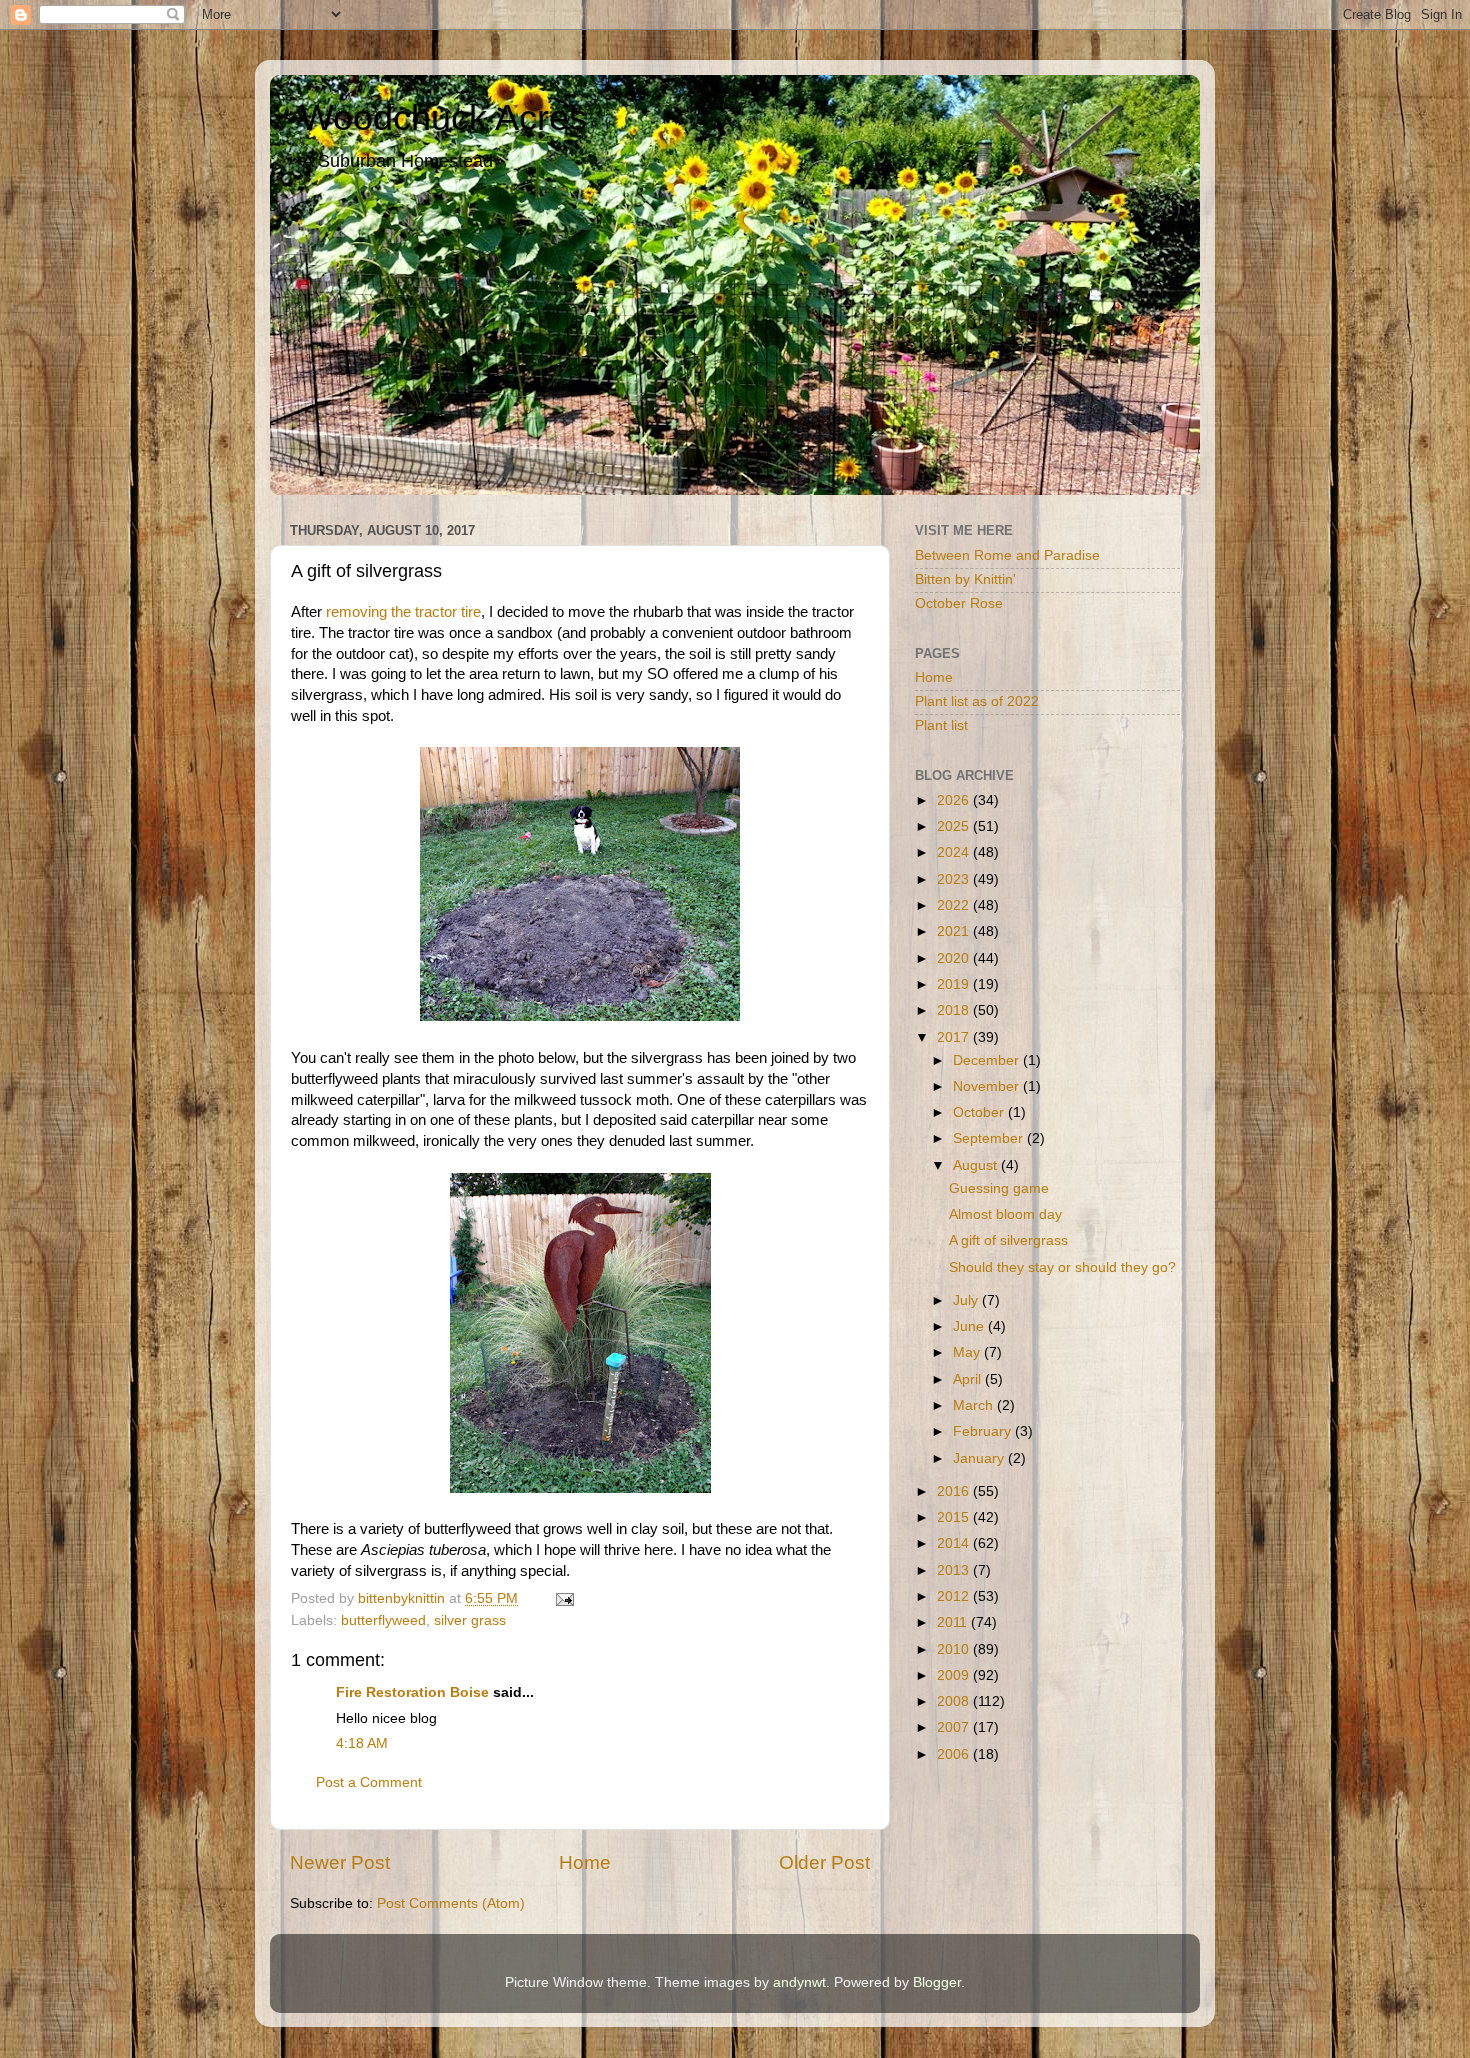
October (980, 1112)
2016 (955, 1491)
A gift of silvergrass (1008, 1240)
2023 (955, 879)
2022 (955, 905)
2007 (955, 1727)
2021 (955, 931)
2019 (955, 984)
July (967, 1300)
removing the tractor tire (403, 612)
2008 (955, 1701)
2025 (955, 826)
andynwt (799, 1982)
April (969, 1379)
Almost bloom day (1005, 1214)
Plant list (941, 725)
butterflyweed (383, 1620)
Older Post (824, 1862)
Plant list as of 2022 (977, 701)
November (988, 1086)
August (977, 1165)
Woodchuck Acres (443, 117)
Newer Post (340, 1862)
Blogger (937, 1982)
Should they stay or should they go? (1062, 1267)
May (968, 1352)
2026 (955, 800)
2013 (955, 1570)
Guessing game (999, 1188)
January (980, 1458)
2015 (955, 1517)
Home (585, 1862)
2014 (955, 1543)
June (970, 1326)
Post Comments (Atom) (451, 1903)
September (990, 1138)
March (975, 1405)
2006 (955, 1754)
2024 (955, 852)
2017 (955, 1037)
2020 (955, 958)
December (988, 1060)
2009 (955, 1675)
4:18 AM (362, 1743)
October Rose (959, 603)
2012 (955, 1596)
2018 (955, 1010)
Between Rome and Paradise (1007, 555)
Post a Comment (369, 1782)
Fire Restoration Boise (412, 1692)
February (984, 1431)
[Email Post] (563, 1598)
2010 (955, 1649)
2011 (954, 1622)
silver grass (470, 1620)
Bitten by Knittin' (965, 579)
